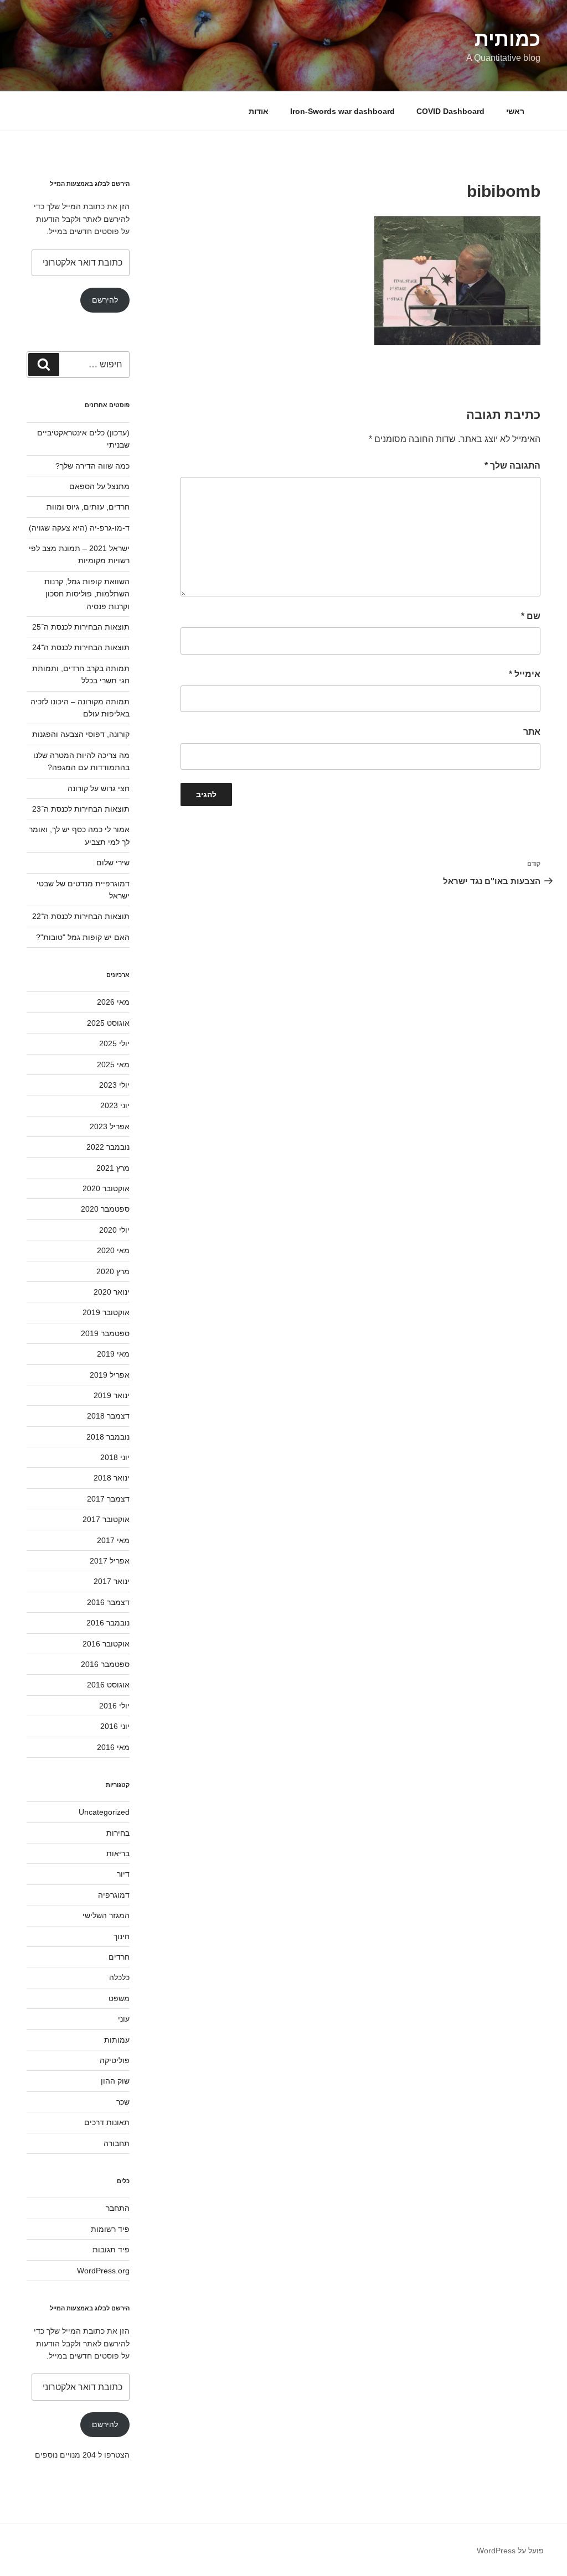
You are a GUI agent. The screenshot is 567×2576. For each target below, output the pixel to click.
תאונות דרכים (107, 2122)
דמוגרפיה (114, 1895)
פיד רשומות (110, 2229)
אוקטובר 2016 (106, 1644)
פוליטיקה (115, 2060)
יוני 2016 (115, 1726)
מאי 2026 (113, 1002)
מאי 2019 (113, 1354)
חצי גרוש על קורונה (99, 788)
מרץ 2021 (113, 1168)
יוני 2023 (115, 1105)
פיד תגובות (111, 2250)
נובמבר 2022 (108, 1147)
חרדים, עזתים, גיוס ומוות (88, 507)
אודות (259, 111)
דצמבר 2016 (108, 1602)
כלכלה (119, 1977)
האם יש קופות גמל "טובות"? (83, 937)
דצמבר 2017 (108, 1499)
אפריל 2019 (110, 1375)
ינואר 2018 (112, 1478)
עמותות (117, 2040)
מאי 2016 (113, 1747)
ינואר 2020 (112, 1292)
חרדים (119, 1957)
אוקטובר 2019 (106, 1312)
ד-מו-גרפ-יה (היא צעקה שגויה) (79, 528)
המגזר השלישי (106, 1915)
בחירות (118, 1833)
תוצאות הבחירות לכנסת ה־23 (81, 809)
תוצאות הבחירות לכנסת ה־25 (81, 627)
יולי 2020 (114, 1230)
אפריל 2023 (110, 1126)
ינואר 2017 (112, 1581)
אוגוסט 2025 (108, 1023)
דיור (123, 1874)
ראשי (515, 111)
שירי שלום (113, 863)
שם (531, 616)
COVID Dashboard (450, 111)
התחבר (118, 2208)
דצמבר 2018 (108, 1416)
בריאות (118, 1853)
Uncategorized (104, 1812)
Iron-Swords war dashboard (342, 111)
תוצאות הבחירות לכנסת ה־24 (81, 647)
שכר (123, 2102)
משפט (119, 1998)
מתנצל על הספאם (99, 486)
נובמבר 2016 (108, 1623)
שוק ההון (115, 2081)
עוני (124, 2019)
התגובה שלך (512, 466)
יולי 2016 (114, 1706)
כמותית (507, 39)
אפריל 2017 (110, 1561)
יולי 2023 (114, 1085)
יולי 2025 (114, 1043)
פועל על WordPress (510, 2551)
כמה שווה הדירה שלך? (92, 466)
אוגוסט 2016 (108, 1685)
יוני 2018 (115, 1457)
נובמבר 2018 (108, 1437)
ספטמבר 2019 (105, 1333)
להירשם (105, 300)
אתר (532, 732)
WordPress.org (103, 2271)
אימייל (525, 674)
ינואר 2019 (112, 1395)
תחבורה (117, 2143)
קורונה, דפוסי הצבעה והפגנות (81, 734)
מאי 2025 (113, 1064)
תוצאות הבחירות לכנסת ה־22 (81, 916)
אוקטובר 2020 (106, 1188)
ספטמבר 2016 (105, 1664)
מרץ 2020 (113, 1271)
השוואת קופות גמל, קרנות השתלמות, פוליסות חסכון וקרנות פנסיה (87, 594)
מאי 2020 (113, 1250)
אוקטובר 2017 (106, 1519)
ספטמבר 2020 (105, 1209)
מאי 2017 (113, 1540)
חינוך (122, 1936)
